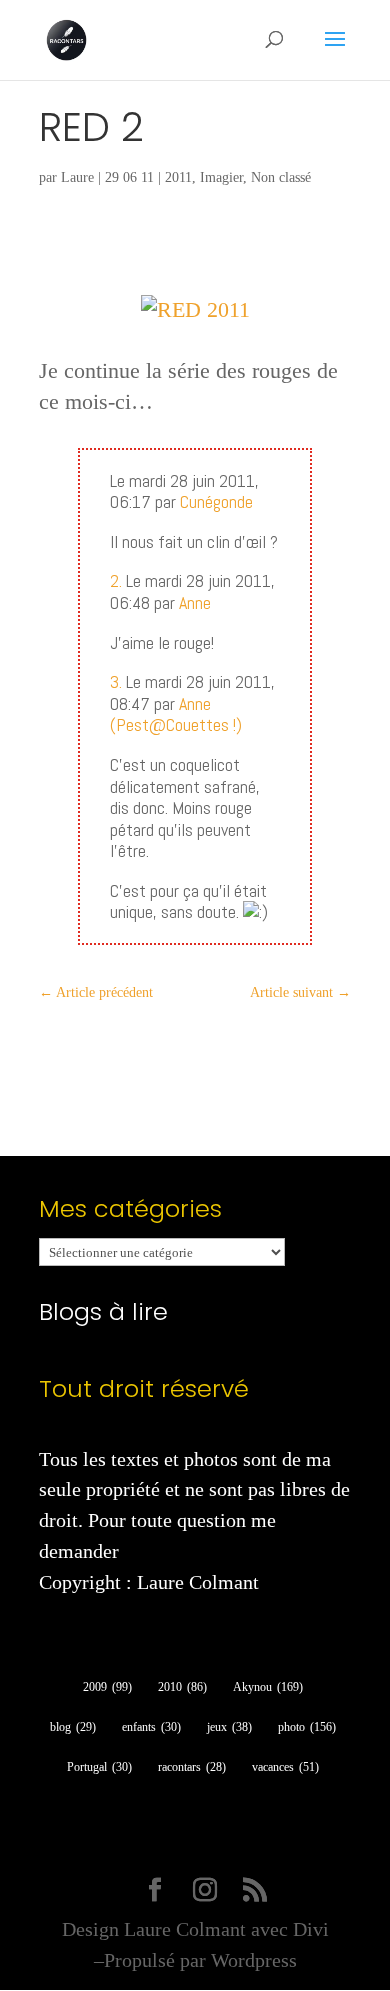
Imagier (221, 177)
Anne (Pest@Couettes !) (176, 714)
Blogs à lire (103, 1311)
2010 (182, 1687)
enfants (151, 1727)
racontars (192, 1767)
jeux (229, 1727)
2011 (178, 177)
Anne (195, 602)
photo (307, 1727)
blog (73, 1727)
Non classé (281, 177)
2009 (107, 1687)
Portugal (99, 1767)
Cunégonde (216, 501)
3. (116, 681)
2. (116, 580)
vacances (285, 1767)
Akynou (268, 1687)
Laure (77, 177)
